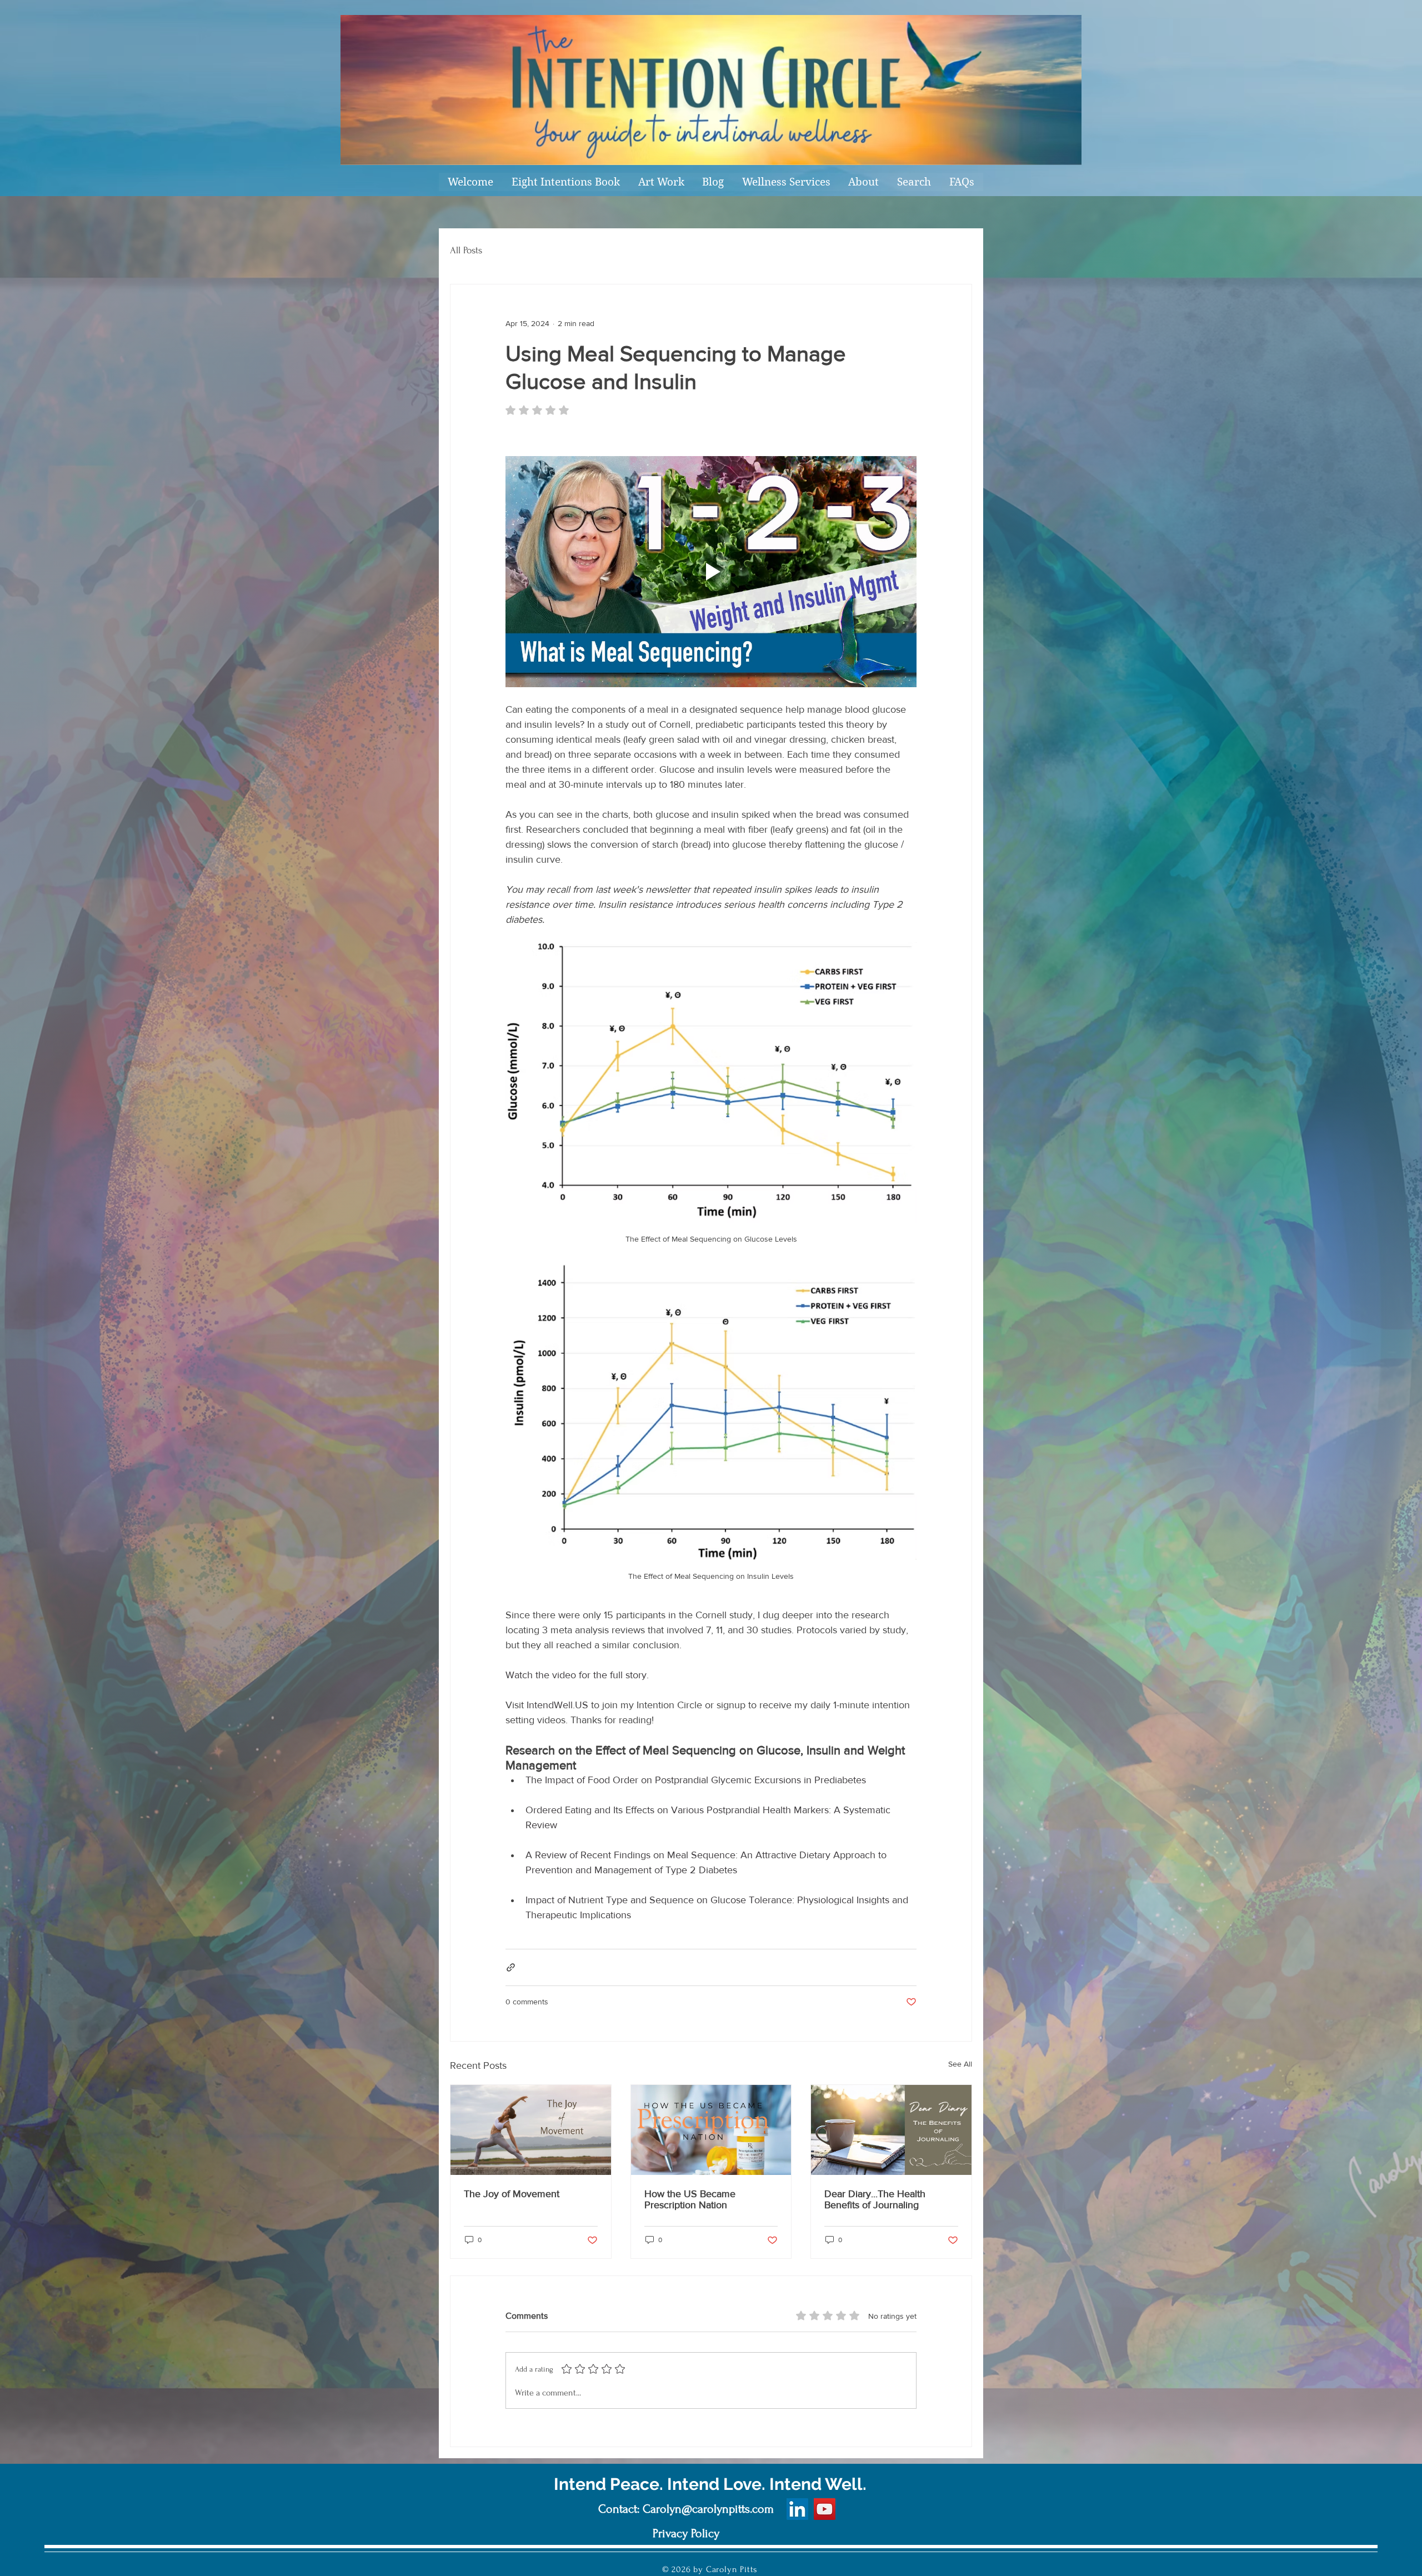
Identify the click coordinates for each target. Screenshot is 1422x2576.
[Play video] (711, 572)
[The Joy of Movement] (531, 2130)
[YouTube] (825, 2509)
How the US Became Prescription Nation (690, 2199)
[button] (661, 182)
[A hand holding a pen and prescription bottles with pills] (711, 2130)
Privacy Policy (686, 2533)
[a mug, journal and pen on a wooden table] (891, 2130)
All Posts (466, 250)
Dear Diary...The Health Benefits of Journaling (875, 2199)
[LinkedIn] (797, 2509)
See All (960, 2064)
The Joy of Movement (512, 2194)
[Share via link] (511, 1967)
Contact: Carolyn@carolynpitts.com (686, 2509)
